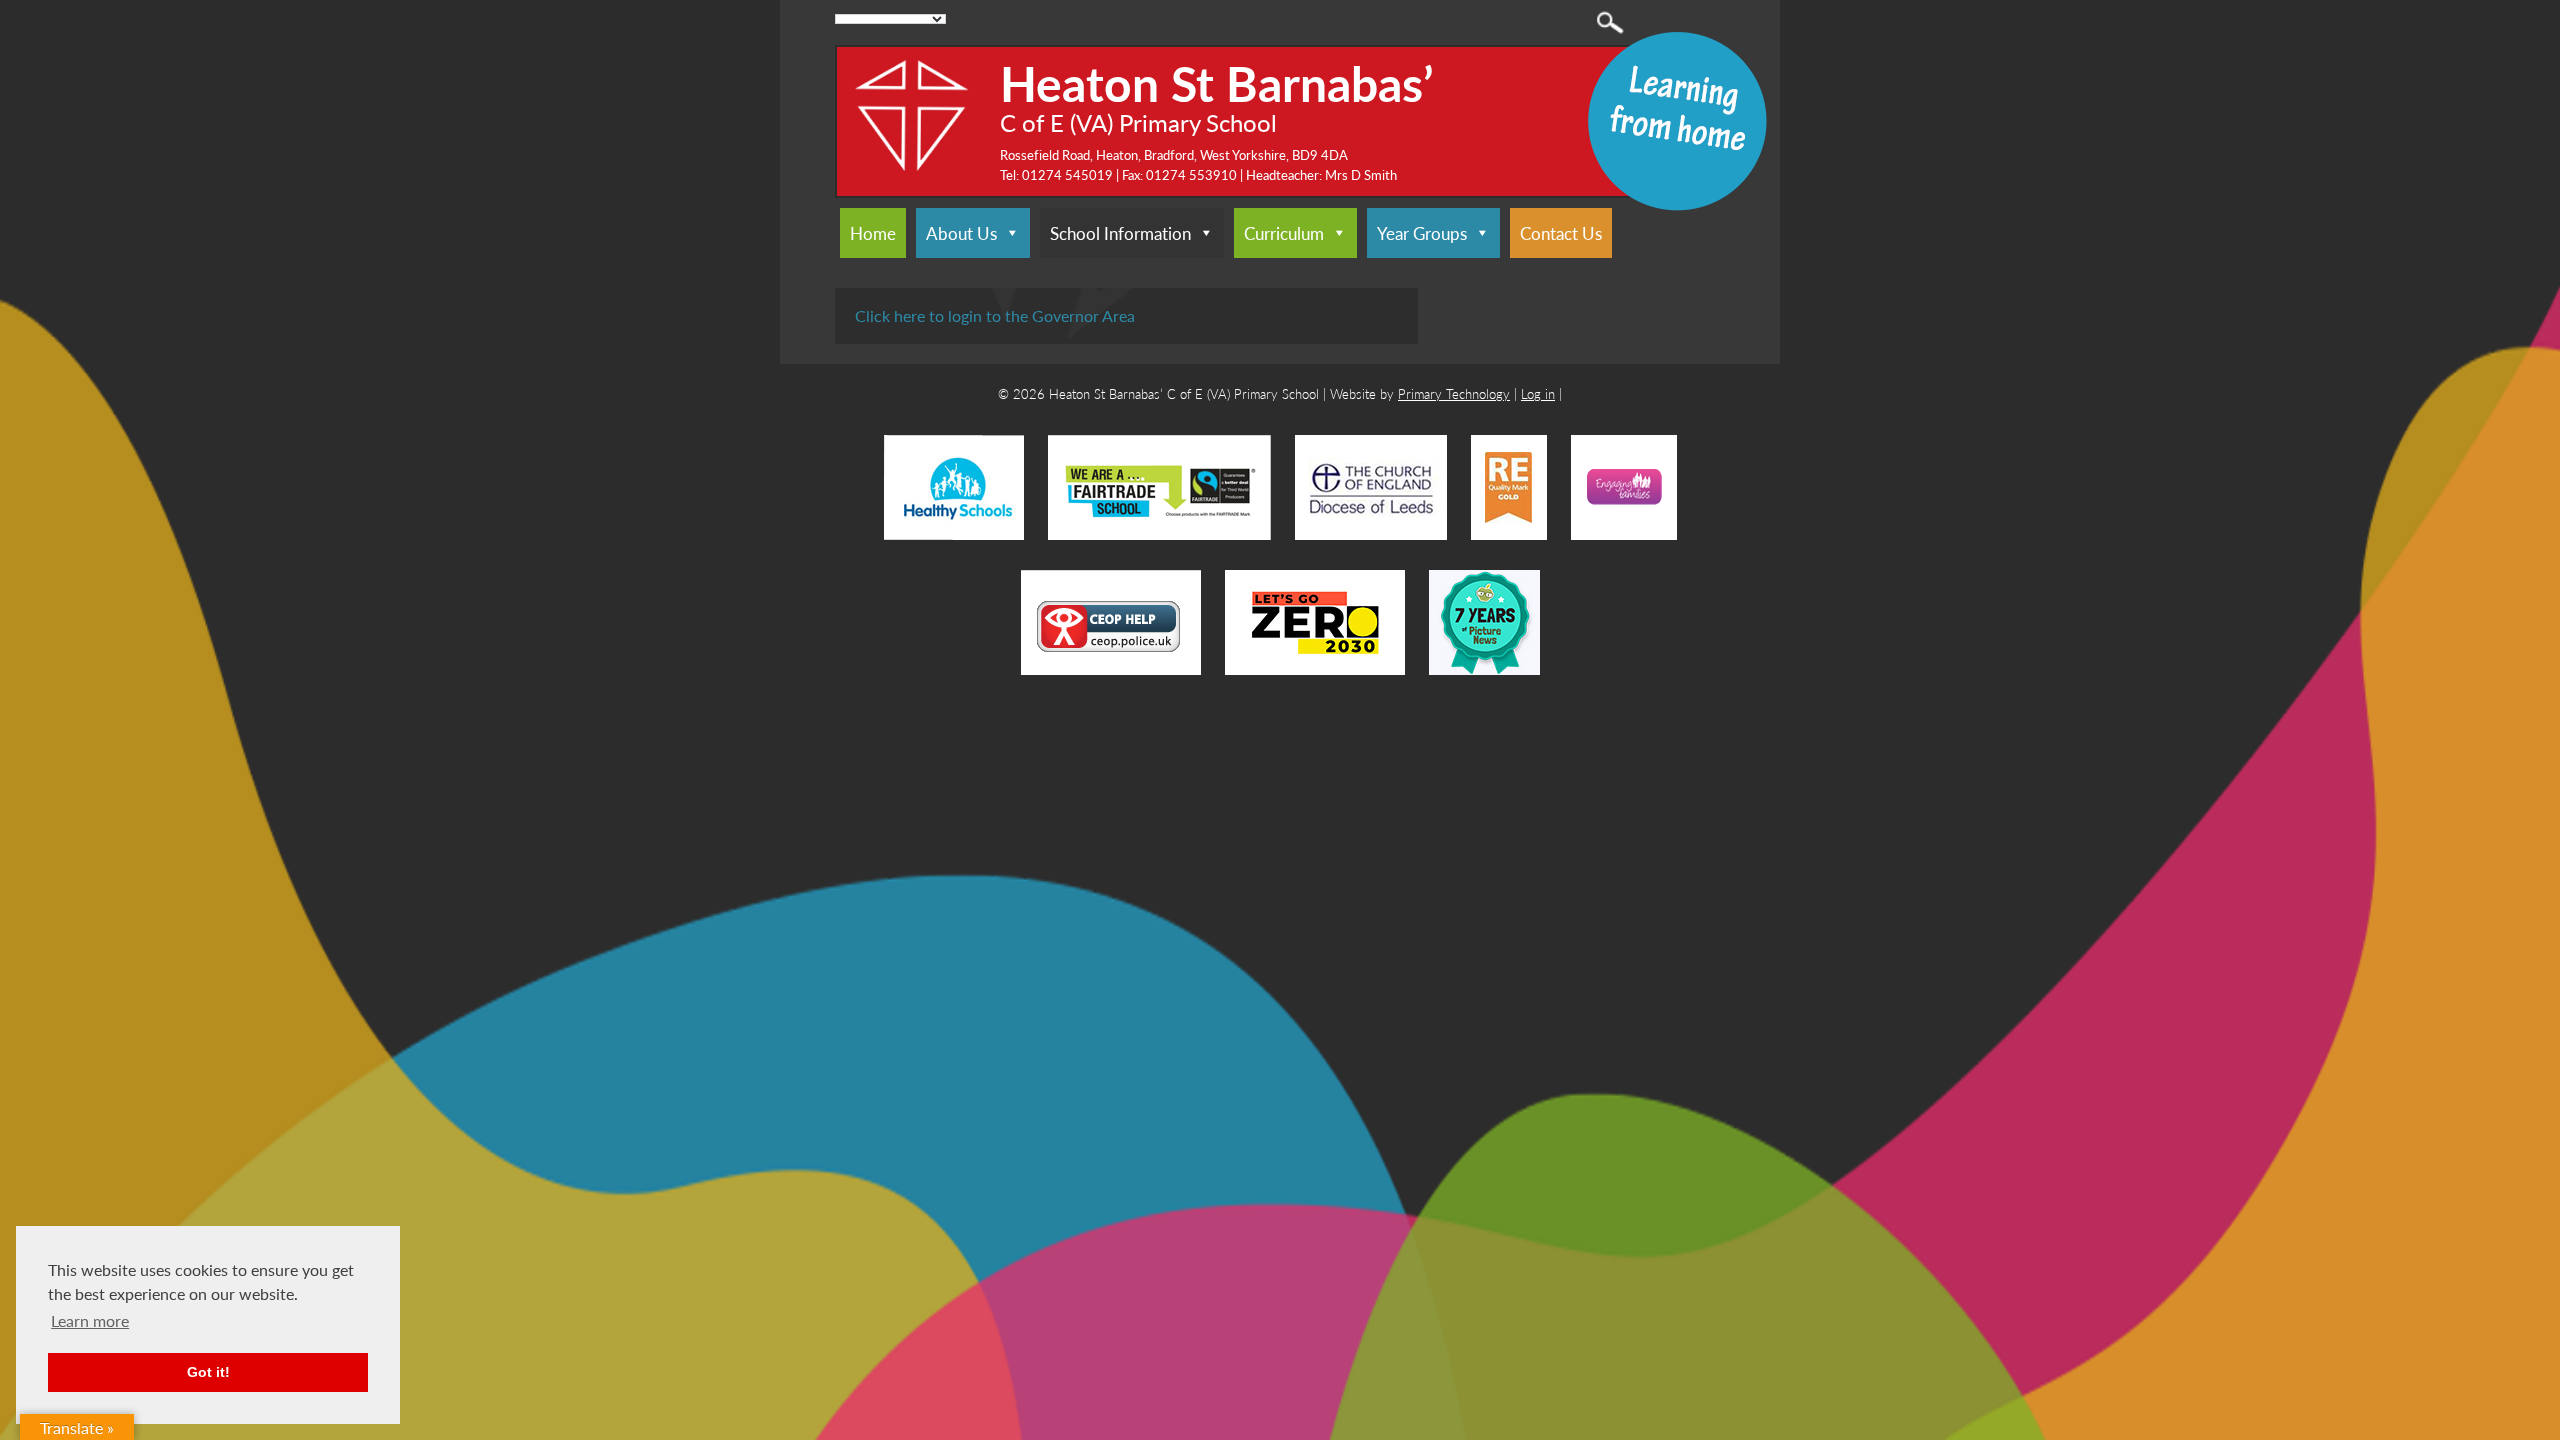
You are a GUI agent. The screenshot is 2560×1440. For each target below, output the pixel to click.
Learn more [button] (90, 1320)
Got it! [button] (208, 1372)
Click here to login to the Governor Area (995, 315)
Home (873, 233)
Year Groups (1422, 233)
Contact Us (1561, 233)
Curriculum (1284, 233)
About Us (961, 233)
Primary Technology (1454, 393)
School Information (1120, 233)
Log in (1538, 393)
